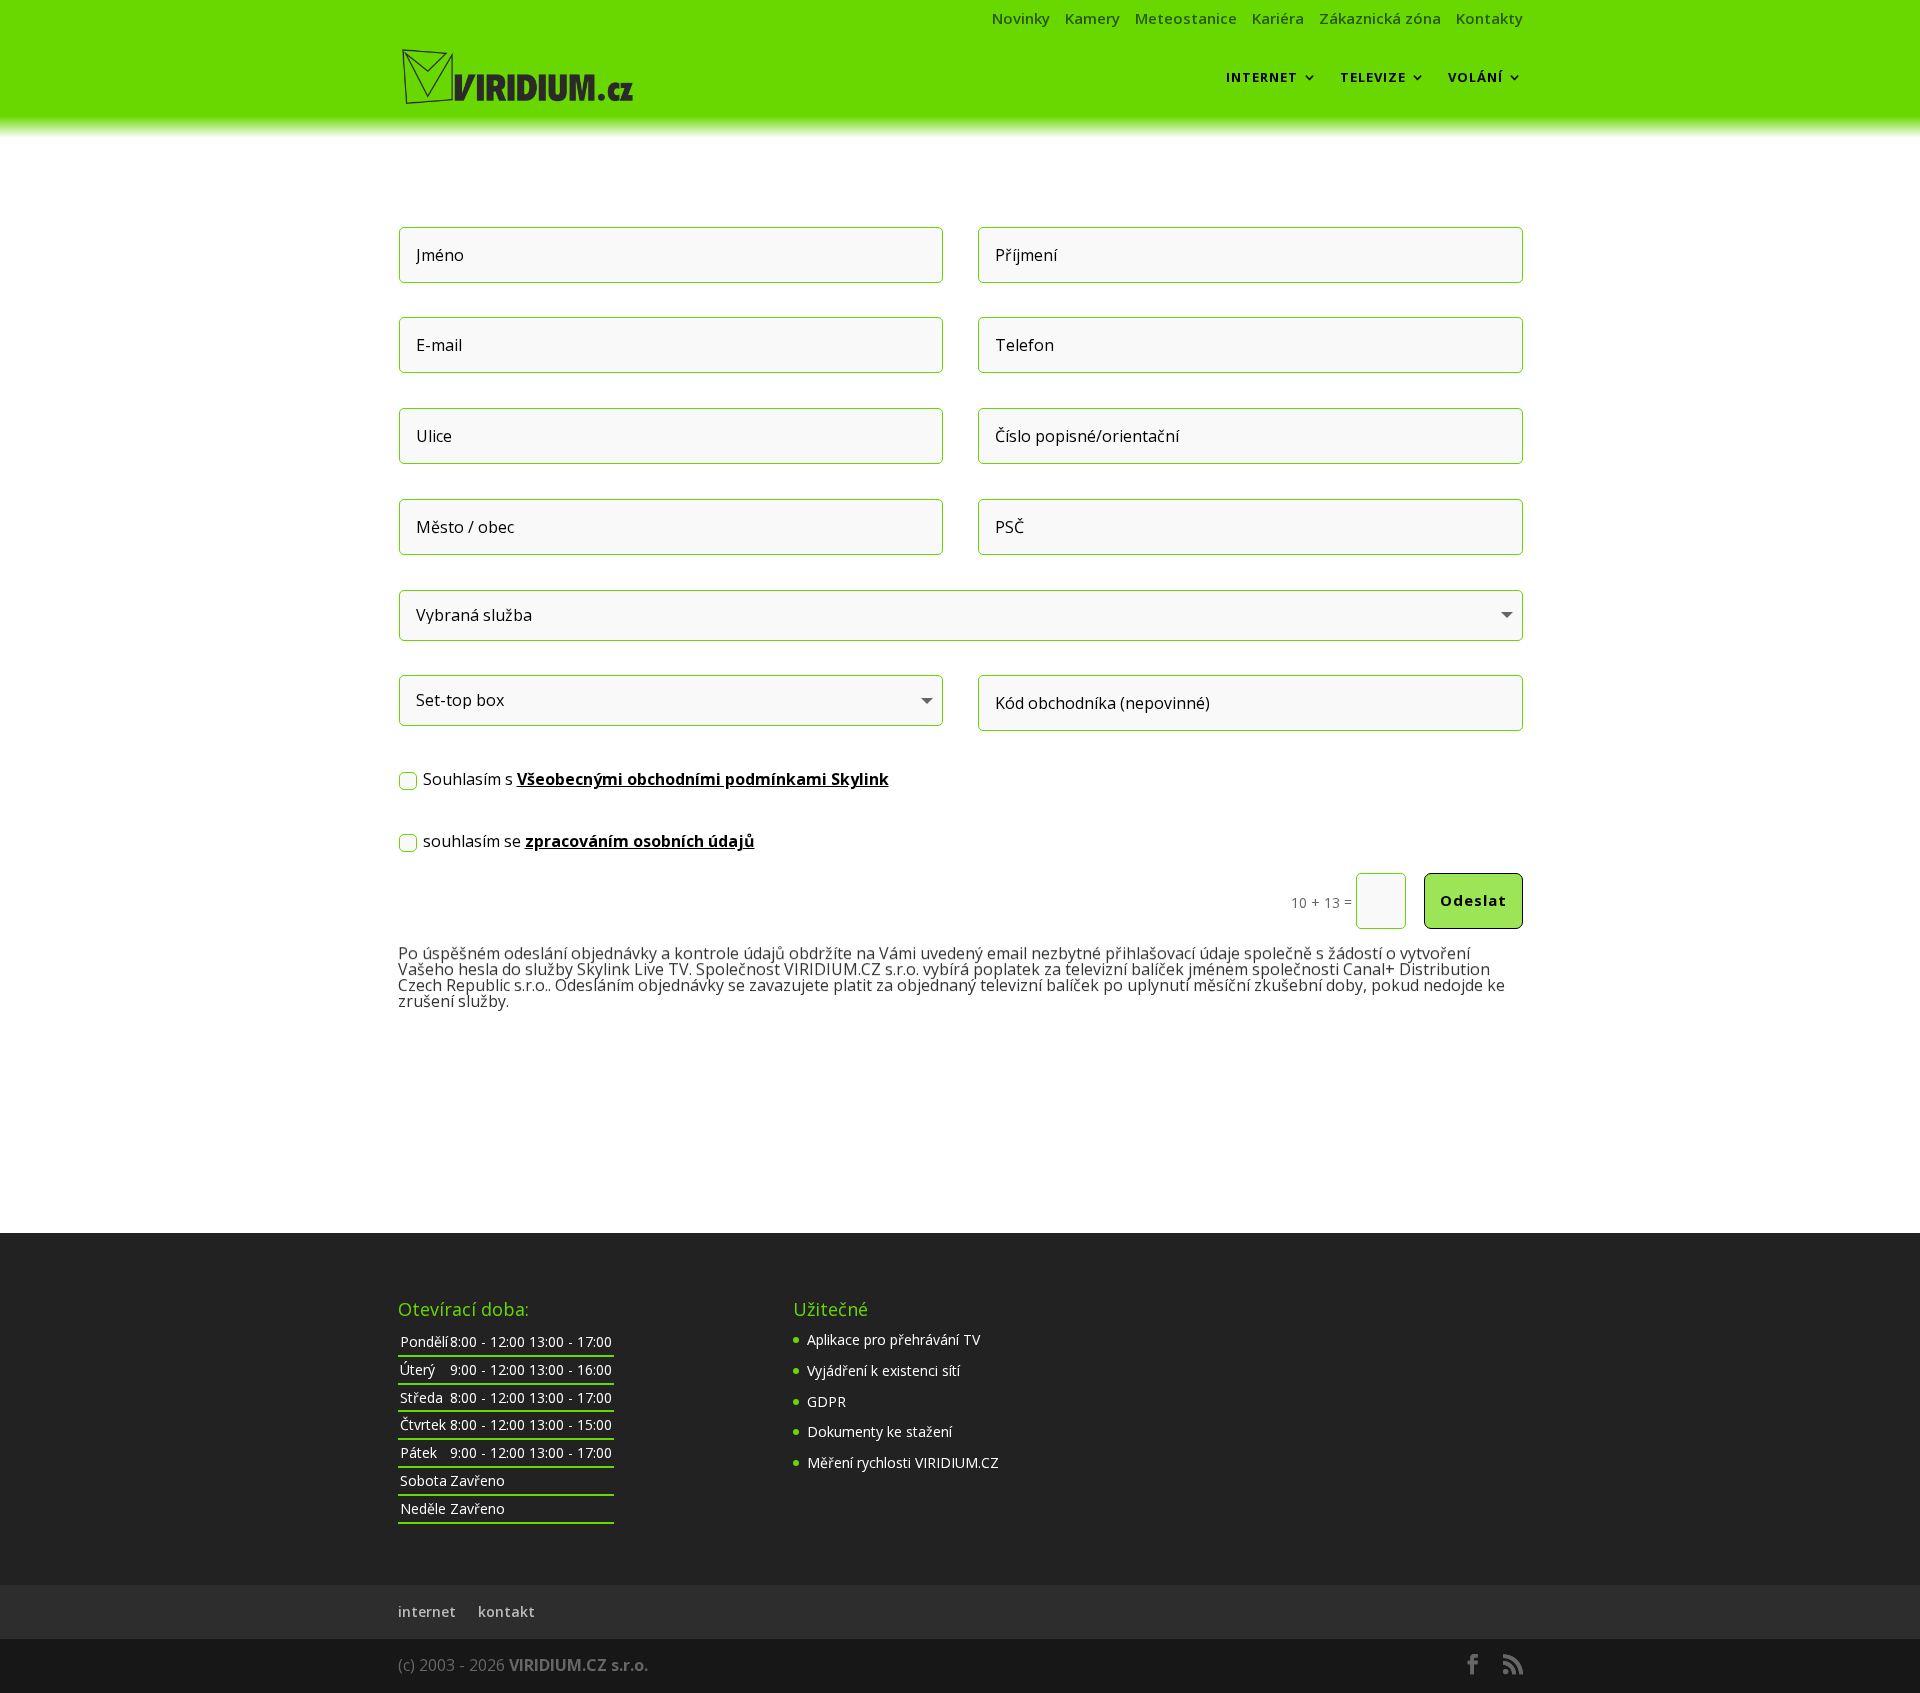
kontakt (506, 1611)
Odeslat (1473, 900)
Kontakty (1489, 19)
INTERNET (1262, 78)
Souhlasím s (656, 779)
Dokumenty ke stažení (879, 1431)
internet (427, 1611)
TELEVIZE (1373, 78)
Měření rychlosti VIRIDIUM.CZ (903, 1462)
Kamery (1092, 19)
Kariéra (1278, 19)
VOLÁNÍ (1475, 78)
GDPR (826, 1401)
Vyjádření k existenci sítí (883, 1370)
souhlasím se (589, 841)
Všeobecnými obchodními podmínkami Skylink (703, 779)
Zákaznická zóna (1380, 19)
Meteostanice (1186, 19)
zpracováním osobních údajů (640, 841)
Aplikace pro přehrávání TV (893, 1339)
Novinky (1021, 19)
